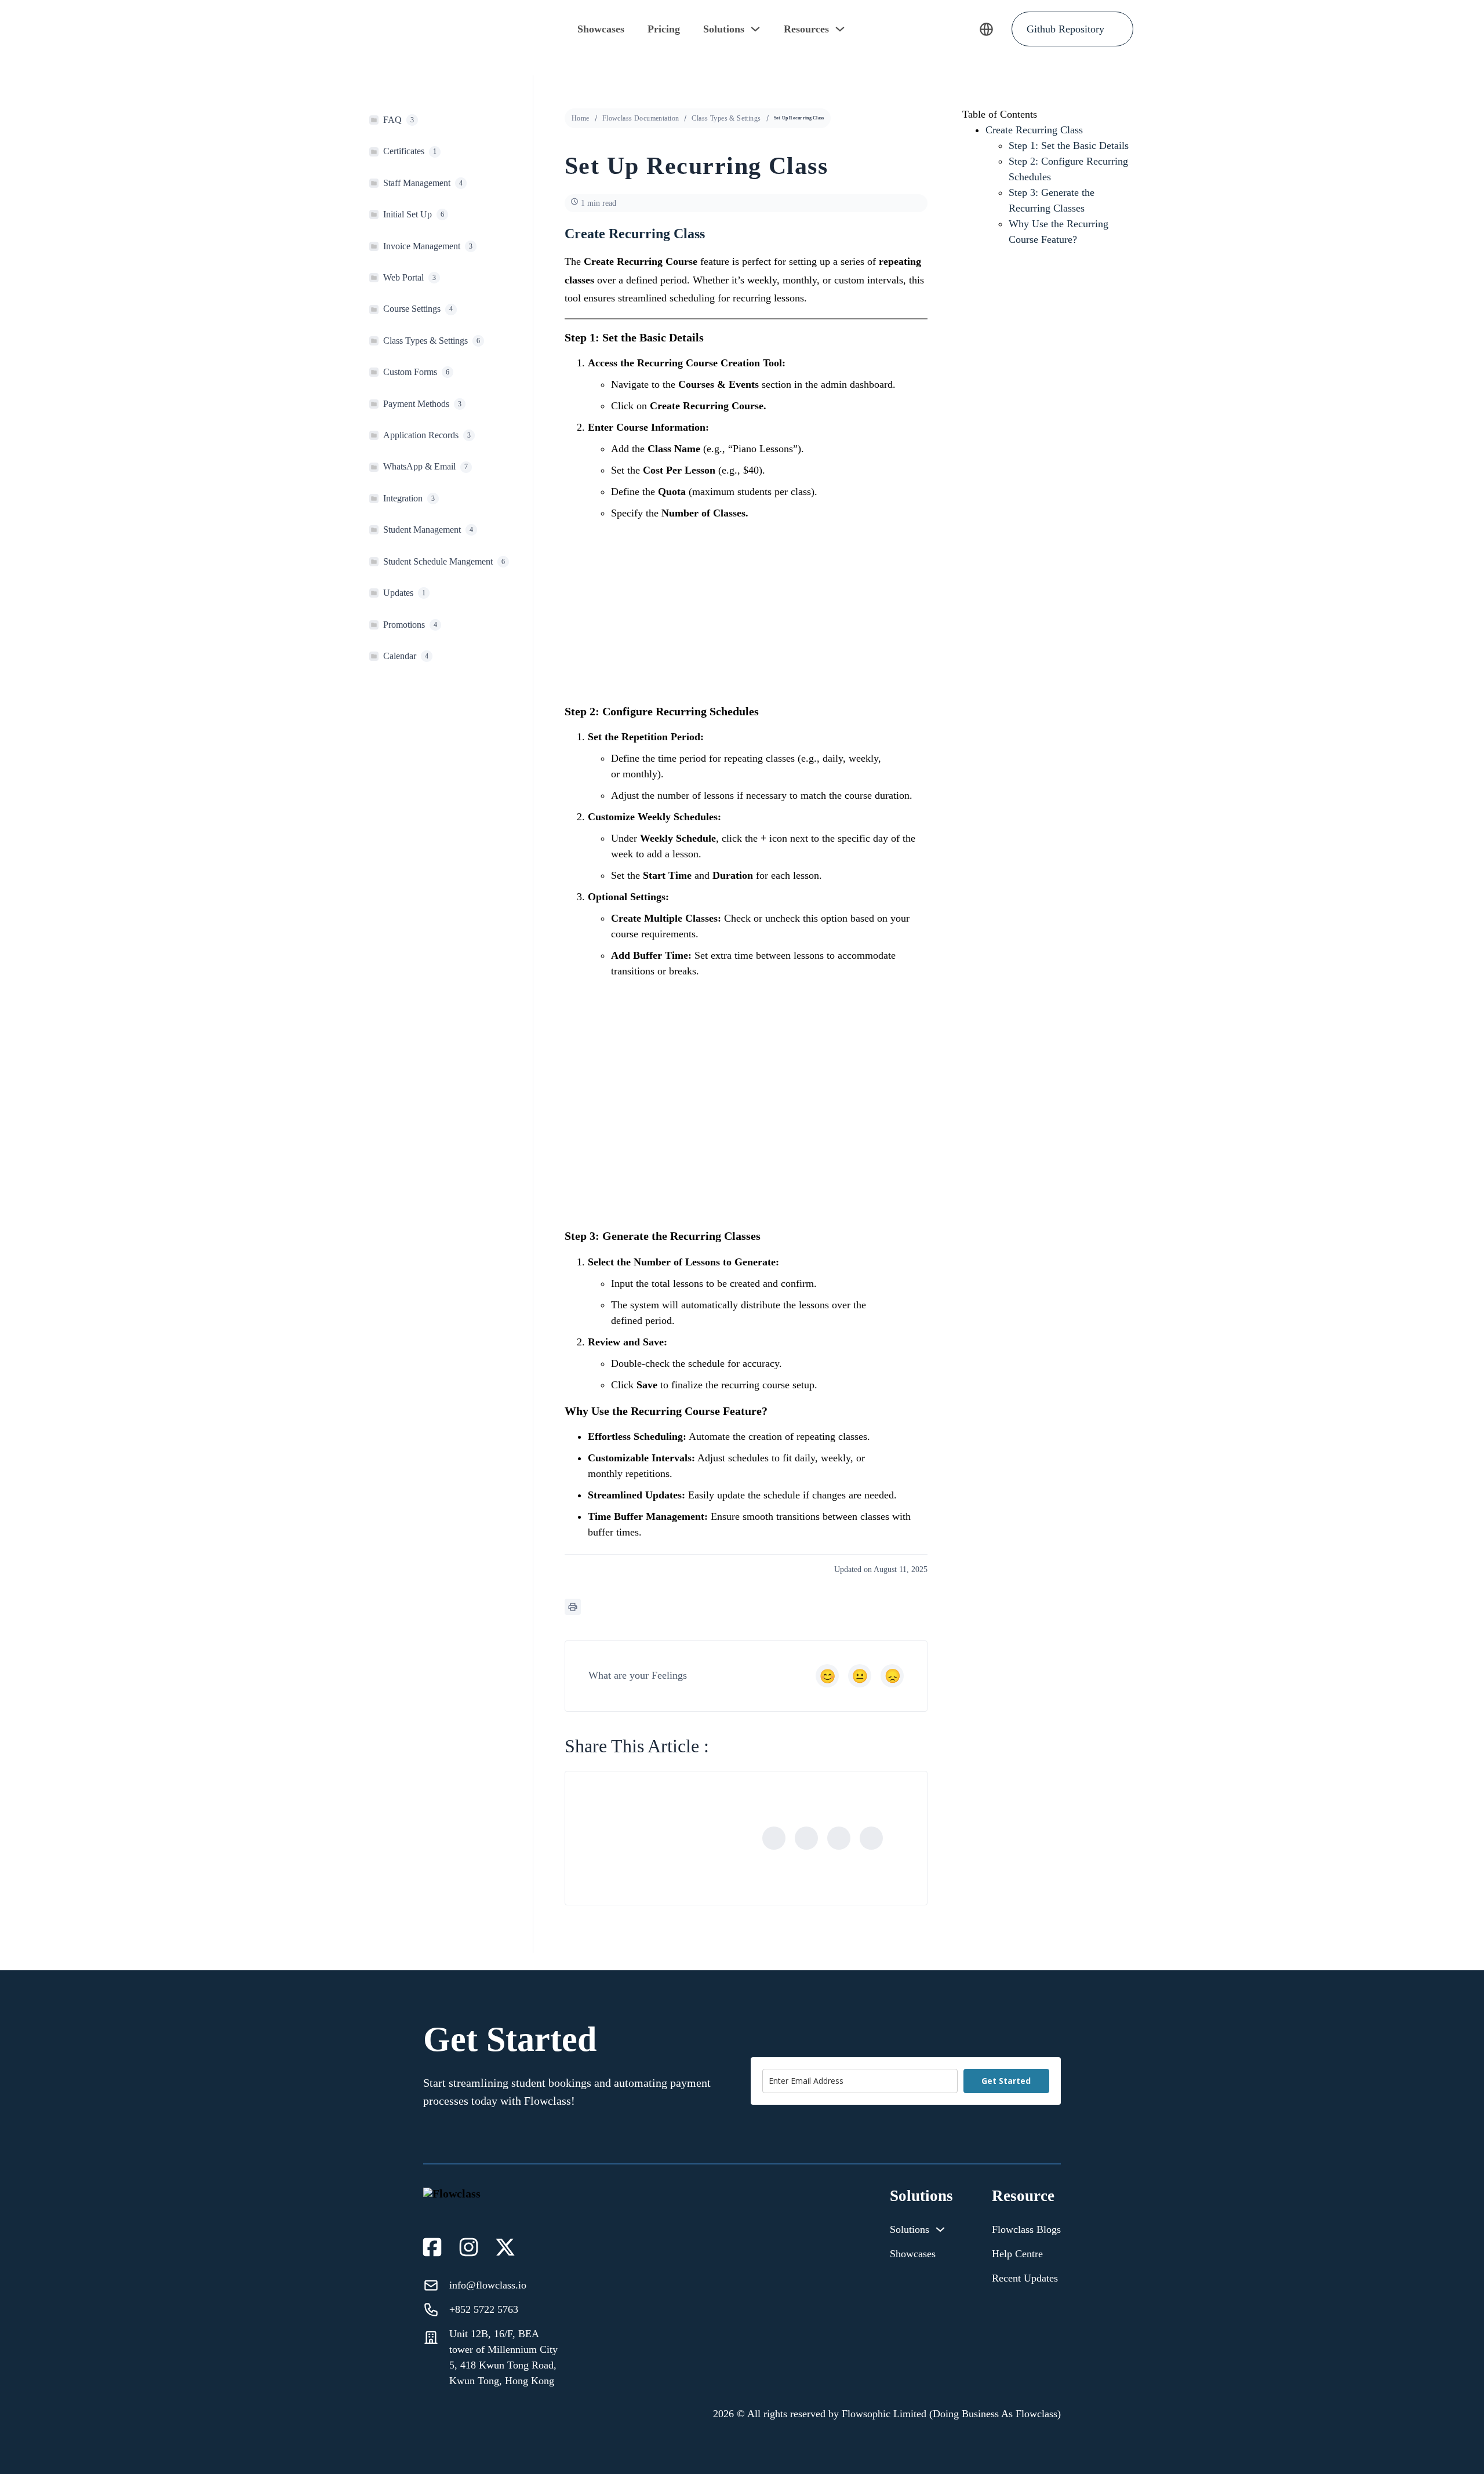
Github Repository (1065, 29)
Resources (806, 29)
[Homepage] (397, 29)
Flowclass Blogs (1026, 2229)
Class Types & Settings (726, 118)
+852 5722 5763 (484, 2309)
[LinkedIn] (839, 1838)
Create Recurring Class (1034, 130)
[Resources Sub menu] (840, 29)
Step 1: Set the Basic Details (1069, 145)
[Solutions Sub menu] (755, 29)
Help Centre (1017, 2254)
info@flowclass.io (488, 2285)
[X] (806, 1838)
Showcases (601, 29)
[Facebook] (774, 1838)
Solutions (724, 29)
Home (581, 118)
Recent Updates (1025, 2278)
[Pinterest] (871, 1838)
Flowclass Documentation (641, 118)
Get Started (1006, 2081)
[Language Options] (986, 29)
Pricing (664, 29)
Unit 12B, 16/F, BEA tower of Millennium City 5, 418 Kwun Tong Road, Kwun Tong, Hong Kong (503, 2357)
